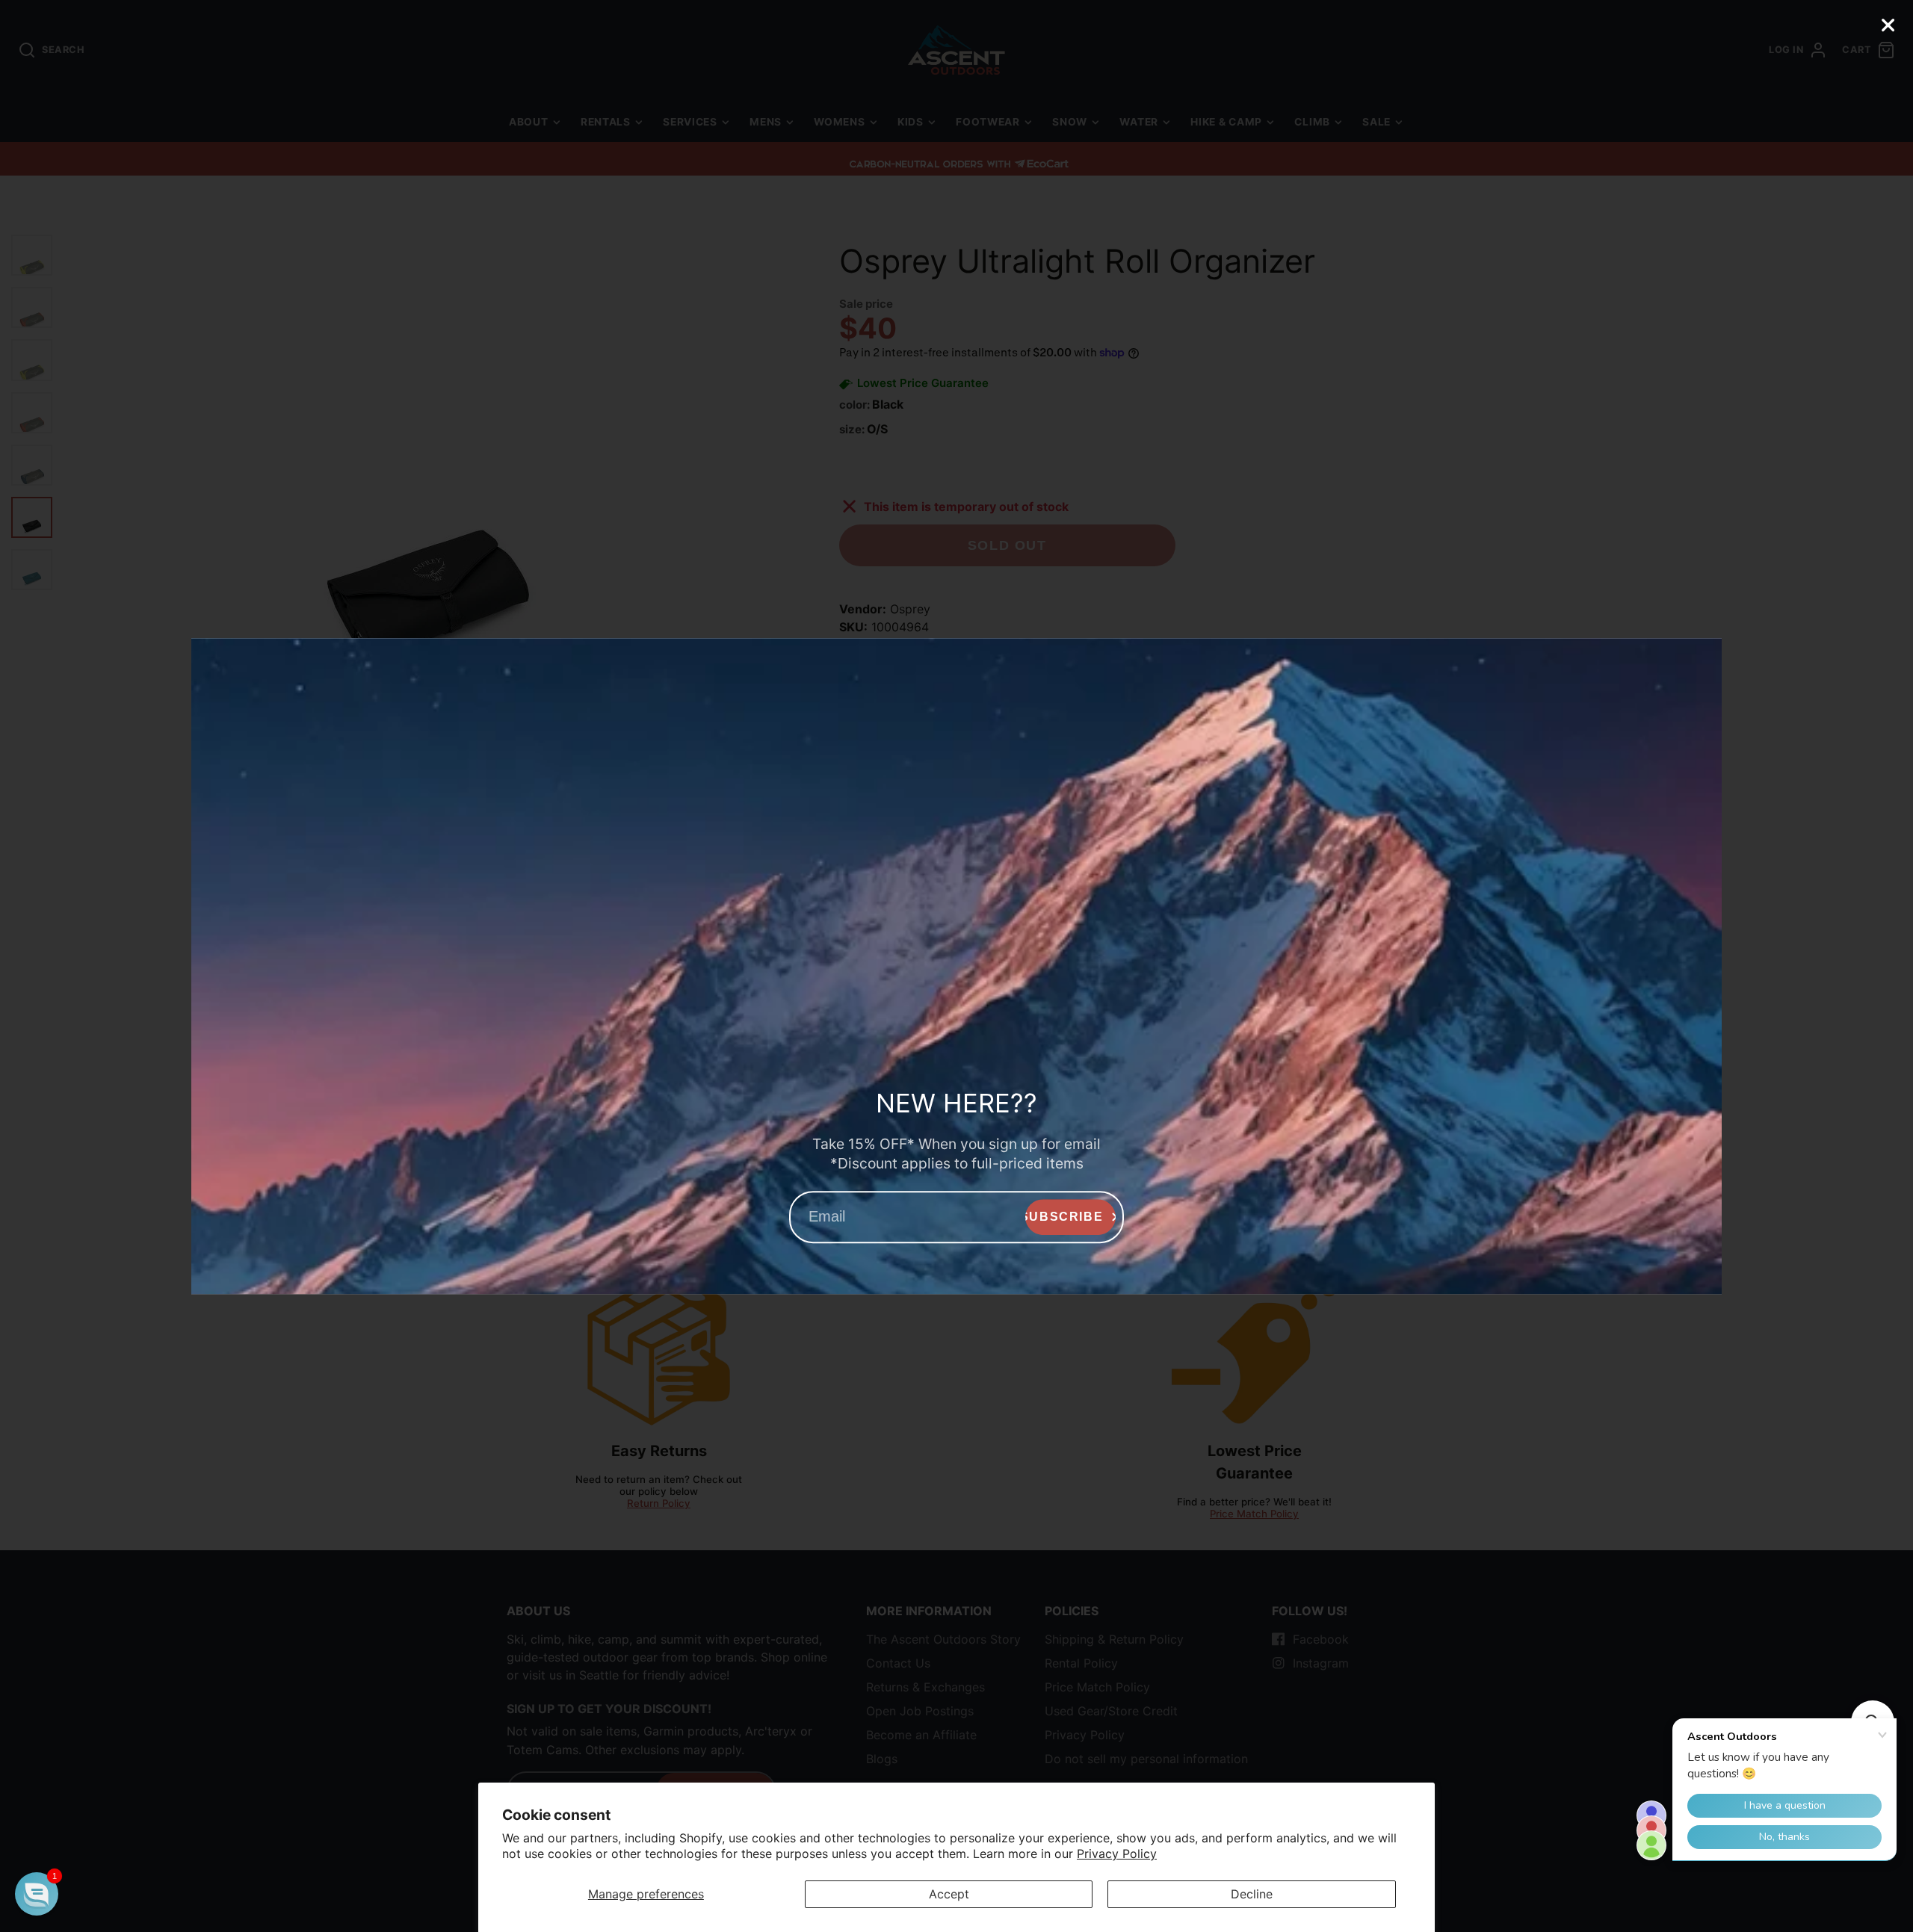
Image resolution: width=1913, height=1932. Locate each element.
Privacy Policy (1117, 1854)
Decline (1252, 1894)
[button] (37, 1894)
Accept (949, 1894)
